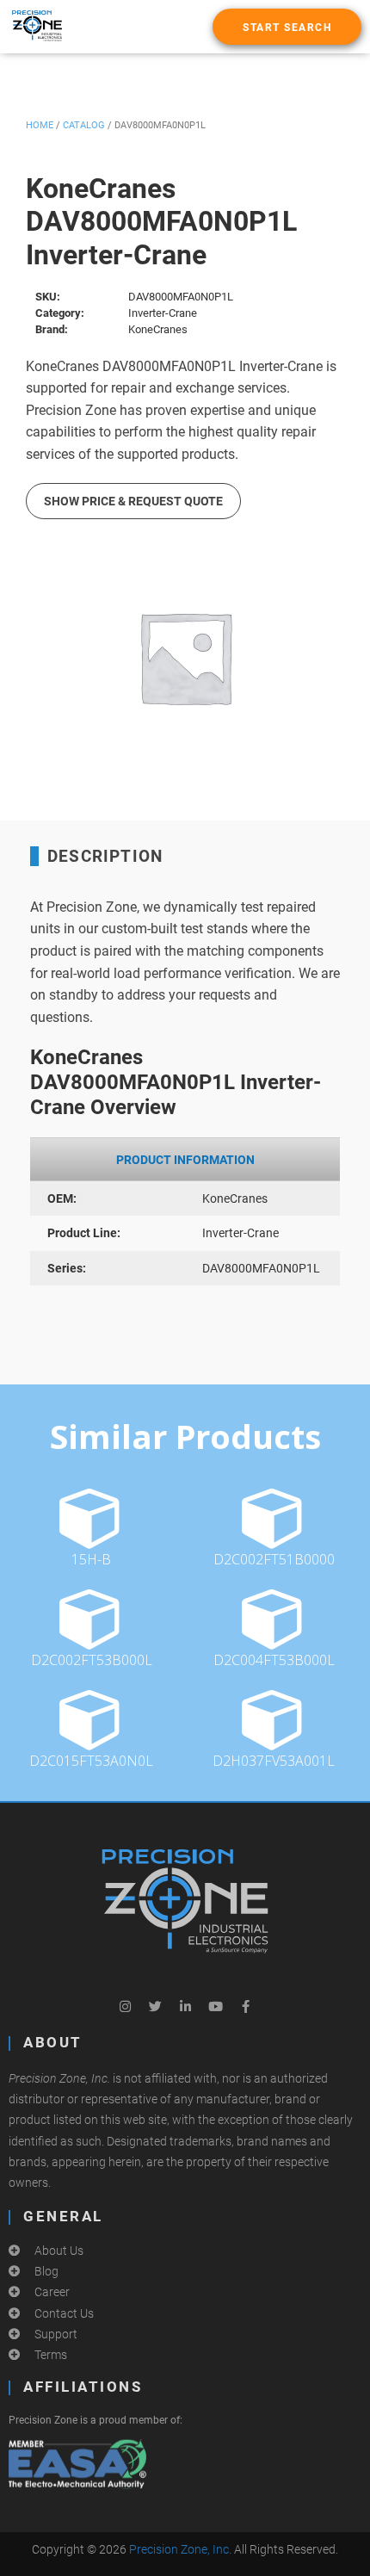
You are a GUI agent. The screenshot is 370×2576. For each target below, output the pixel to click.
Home (40, 125)
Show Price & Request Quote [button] (133, 501)
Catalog (84, 125)
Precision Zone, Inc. (180, 2549)
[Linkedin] (185, 2006)
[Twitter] (155, 2006)
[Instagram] (125, 2006)
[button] (287, 27)
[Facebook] (245, 2006)
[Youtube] (215, 2006)
